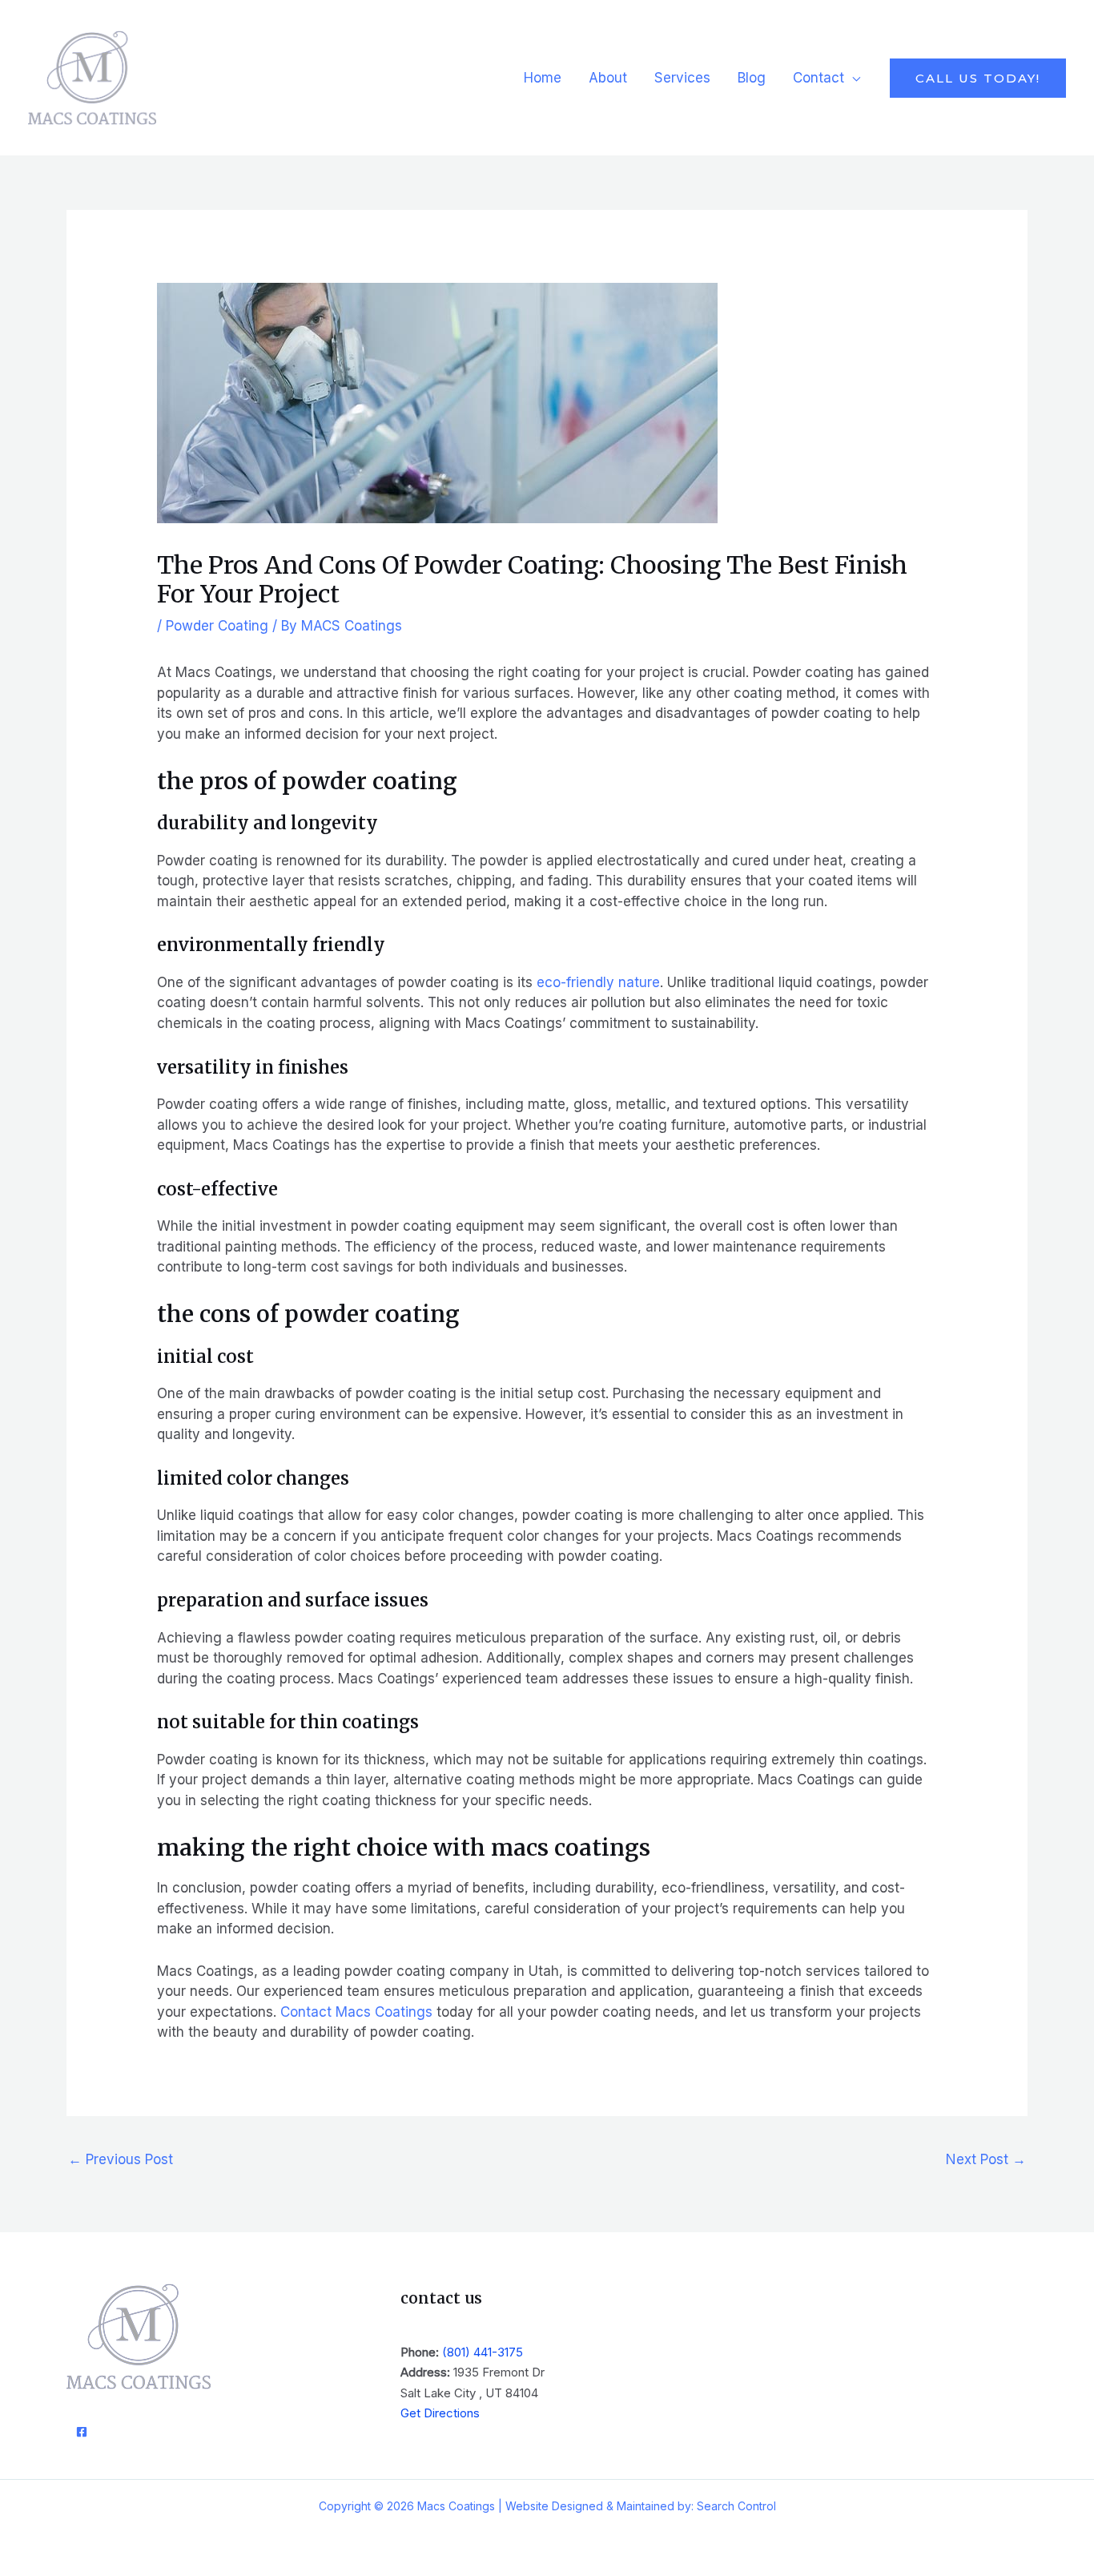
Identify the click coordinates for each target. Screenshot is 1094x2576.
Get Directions (440, 2413)
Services (682, 78)
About (608, 78)
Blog (752, 78)
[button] (978, 78)
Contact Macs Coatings (356, 2012)
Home (543, 78)
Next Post (986, 2159)
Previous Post (121, 2159)
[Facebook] (82, 2432)
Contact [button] (818, 78)
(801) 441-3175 (483, 2352)
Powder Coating (217, 626)
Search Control (736, 2506)
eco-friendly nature (598, 982)
